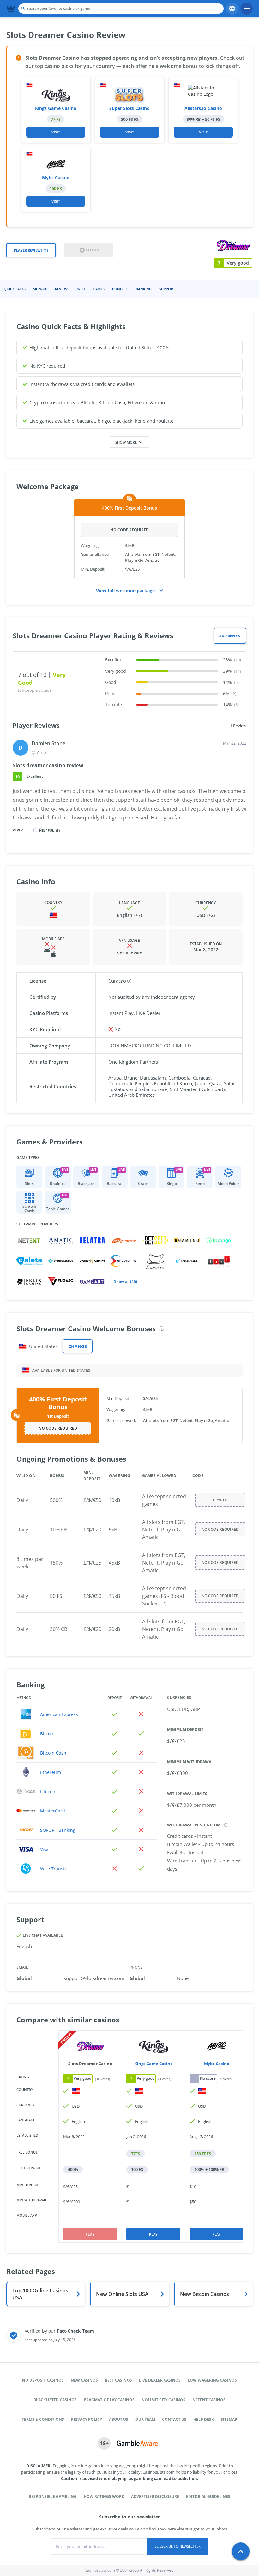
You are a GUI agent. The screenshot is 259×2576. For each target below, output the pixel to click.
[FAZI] (219, 1261)
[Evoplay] (187, 1261)
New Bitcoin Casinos (205, 2294)
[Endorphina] (124, 1261)
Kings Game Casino (56, 108)
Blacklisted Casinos (55, 2400)
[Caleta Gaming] (29, 1261)
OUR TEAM (145, 2419)
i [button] (162, 1328)
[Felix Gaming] (29, 1282)
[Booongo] (219, 1240)
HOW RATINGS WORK (104, 2496)
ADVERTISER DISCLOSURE (155, 2496)
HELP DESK (204, 2419)
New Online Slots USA (122, 2294)
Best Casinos (118, 2380)
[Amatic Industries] (61, 1240)
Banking (144, 289)
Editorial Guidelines (208, 2496)
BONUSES (120, 289)
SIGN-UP (40, 289)
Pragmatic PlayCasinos (109, 2400)
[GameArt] (92, 1282)
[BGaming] (187, 1240)
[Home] (11, 9)
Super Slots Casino (129, 108)
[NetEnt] (29, 1240)
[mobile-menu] (247, 9)
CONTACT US (174, 2419)
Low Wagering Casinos (212, 2380)
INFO (81, 289)
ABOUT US (119, 2419)
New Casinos (84, 2380)
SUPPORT (167, 289)
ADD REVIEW (230, 636)
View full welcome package (125, 590)
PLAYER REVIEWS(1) (31, 250)
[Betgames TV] (124, 1240)
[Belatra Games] (92, 1240)
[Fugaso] (61, 1282)
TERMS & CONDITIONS (43, 2419)
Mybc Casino (56, 178)
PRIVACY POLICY (87, 2419)
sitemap (229, 2419)
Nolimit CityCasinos (163, 2400)
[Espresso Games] (155, 1261)
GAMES (99, 289)
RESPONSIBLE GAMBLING (53, 2496)
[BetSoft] (155, 1240)
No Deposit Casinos (43, 2380)
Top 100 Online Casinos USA (40, 2294)
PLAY (153, 2234)
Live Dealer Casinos (160, 2380)
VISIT (56, 132)
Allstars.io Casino (203, 108)
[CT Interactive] (61, 1261)
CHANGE (78, 1346)
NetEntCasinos (209, 2400)
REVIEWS (62, 289)
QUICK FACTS (15, 289)
